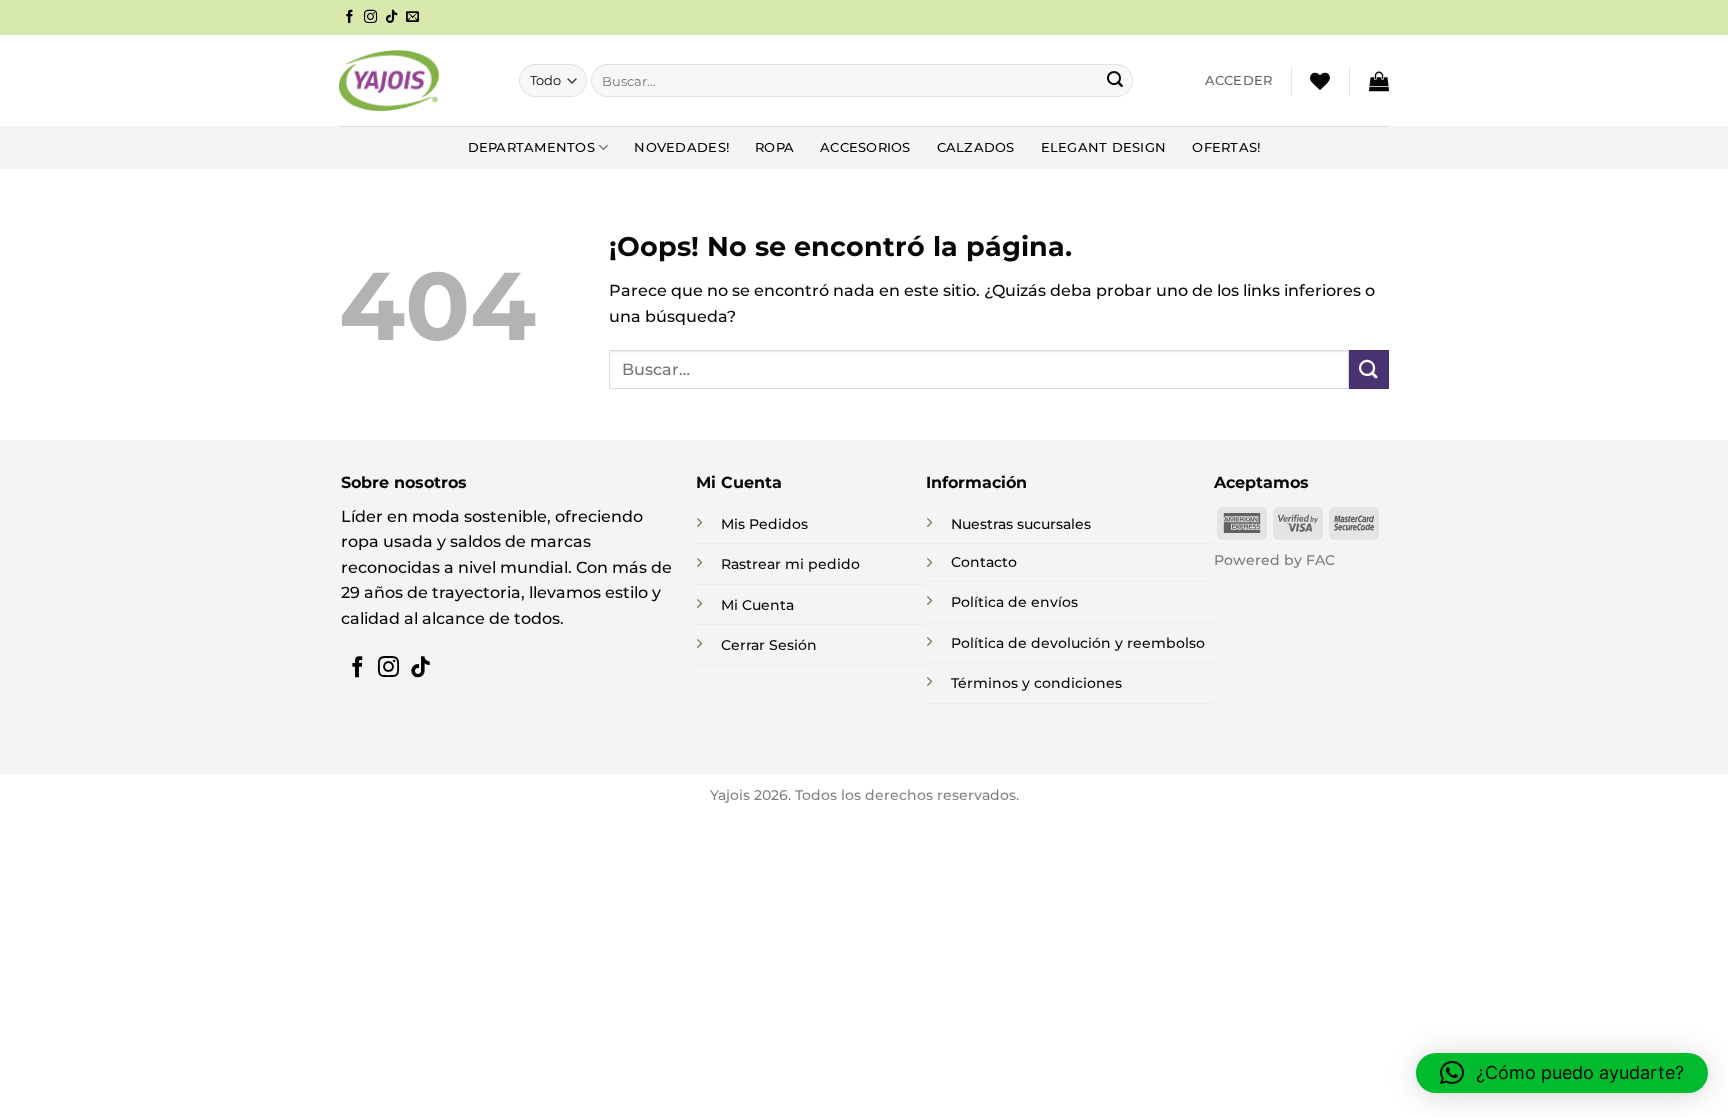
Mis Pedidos (764, 524)
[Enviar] (1115, 81)
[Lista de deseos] (1320, 81)
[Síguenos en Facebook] (349, 17)
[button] (1239, 81)
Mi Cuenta (757, 605)
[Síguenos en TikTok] (391, 17)
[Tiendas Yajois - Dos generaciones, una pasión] (389, 80)
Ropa (774, 147)
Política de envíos (1014, 602)
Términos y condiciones (1036, 683)
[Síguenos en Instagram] (370, 17)
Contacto (984, 562)
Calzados (976, 147)
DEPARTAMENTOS (531, 147)
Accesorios (865, 147)
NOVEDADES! (681, 147)
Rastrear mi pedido (790, 564)
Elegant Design (1104, 147)
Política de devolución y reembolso (1078, 643)
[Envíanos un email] (412, 17)
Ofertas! (1226, 147)
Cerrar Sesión (769, 645)
